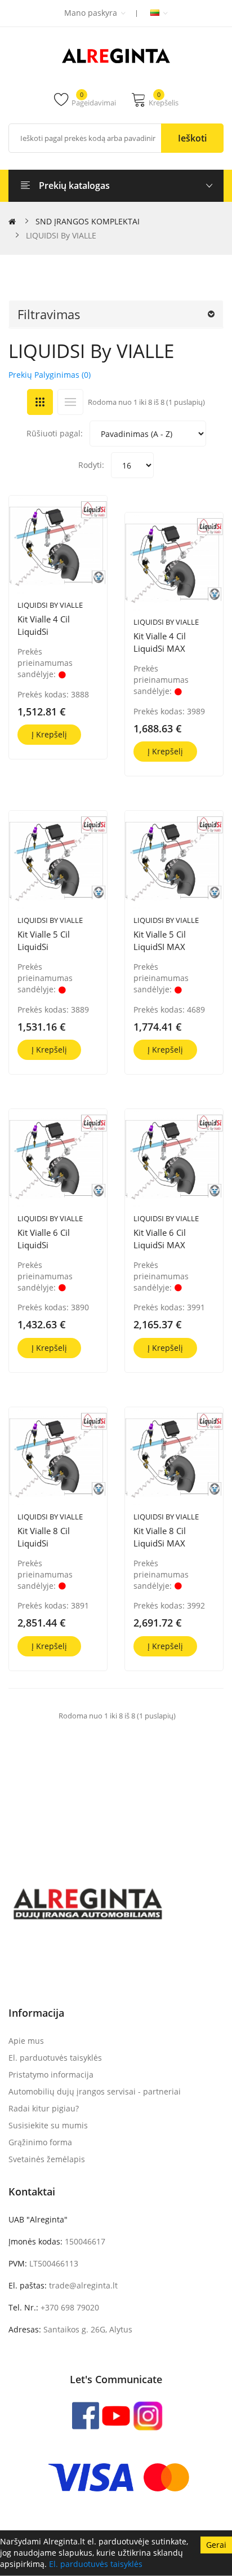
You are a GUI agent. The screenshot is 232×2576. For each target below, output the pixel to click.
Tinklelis (40, 402)
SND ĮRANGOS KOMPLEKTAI (88, 221)
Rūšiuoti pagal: (55, 433)
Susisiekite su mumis (48, 2125)
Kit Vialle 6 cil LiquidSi (44, 1239)
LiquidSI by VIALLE (50, 605)
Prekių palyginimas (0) (50, 375)
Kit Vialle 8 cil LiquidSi (44, 1537)
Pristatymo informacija (51, 2075)
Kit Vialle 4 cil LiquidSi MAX (160, 642)
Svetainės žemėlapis (47, 2159)
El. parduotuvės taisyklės (96, 2564)
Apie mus (26, 2041)
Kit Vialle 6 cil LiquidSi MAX (160, 1239)
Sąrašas (70, 402)
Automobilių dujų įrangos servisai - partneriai (95, 2091)
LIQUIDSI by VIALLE (61, 235)
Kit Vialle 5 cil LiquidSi (44, 940)
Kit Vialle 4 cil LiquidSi (44, 625)
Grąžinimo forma (40, 2142)
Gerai (216, 2545)
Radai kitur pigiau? (44, 2108)
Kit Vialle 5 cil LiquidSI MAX (160, 940)
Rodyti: (91, 465)
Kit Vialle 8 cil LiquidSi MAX (160, 1537)
